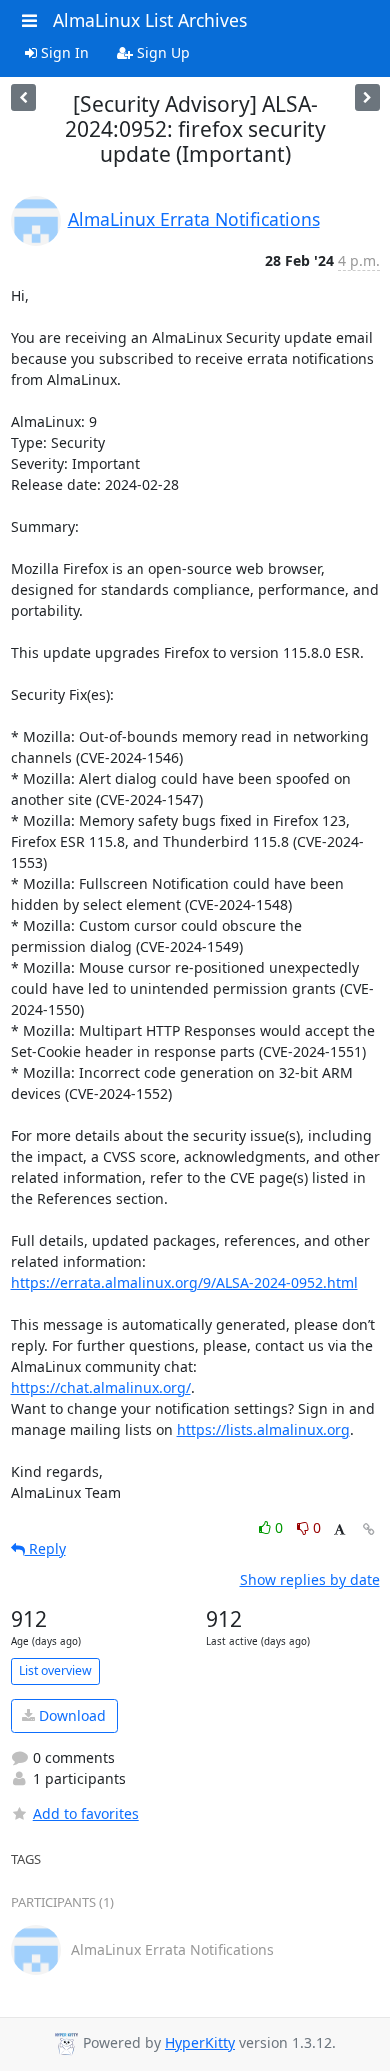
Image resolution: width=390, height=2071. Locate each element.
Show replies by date (310, 1579)
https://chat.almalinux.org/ (101, 1387)
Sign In (63, 52)
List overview (55, 1670)
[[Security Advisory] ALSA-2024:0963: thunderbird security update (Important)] (367, 97)
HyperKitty (200, 2042)
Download (70, 1715)
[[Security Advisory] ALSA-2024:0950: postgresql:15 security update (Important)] (23, 97)
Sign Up (161, 52)
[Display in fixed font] (339, 1530)
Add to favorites (86, 1813)
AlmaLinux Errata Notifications (194, 219)
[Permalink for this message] (369, 1529)
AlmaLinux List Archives (150, 20)
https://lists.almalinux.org (263, 1429)
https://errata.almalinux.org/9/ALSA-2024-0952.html (184, 1282)
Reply (45, 1548)
